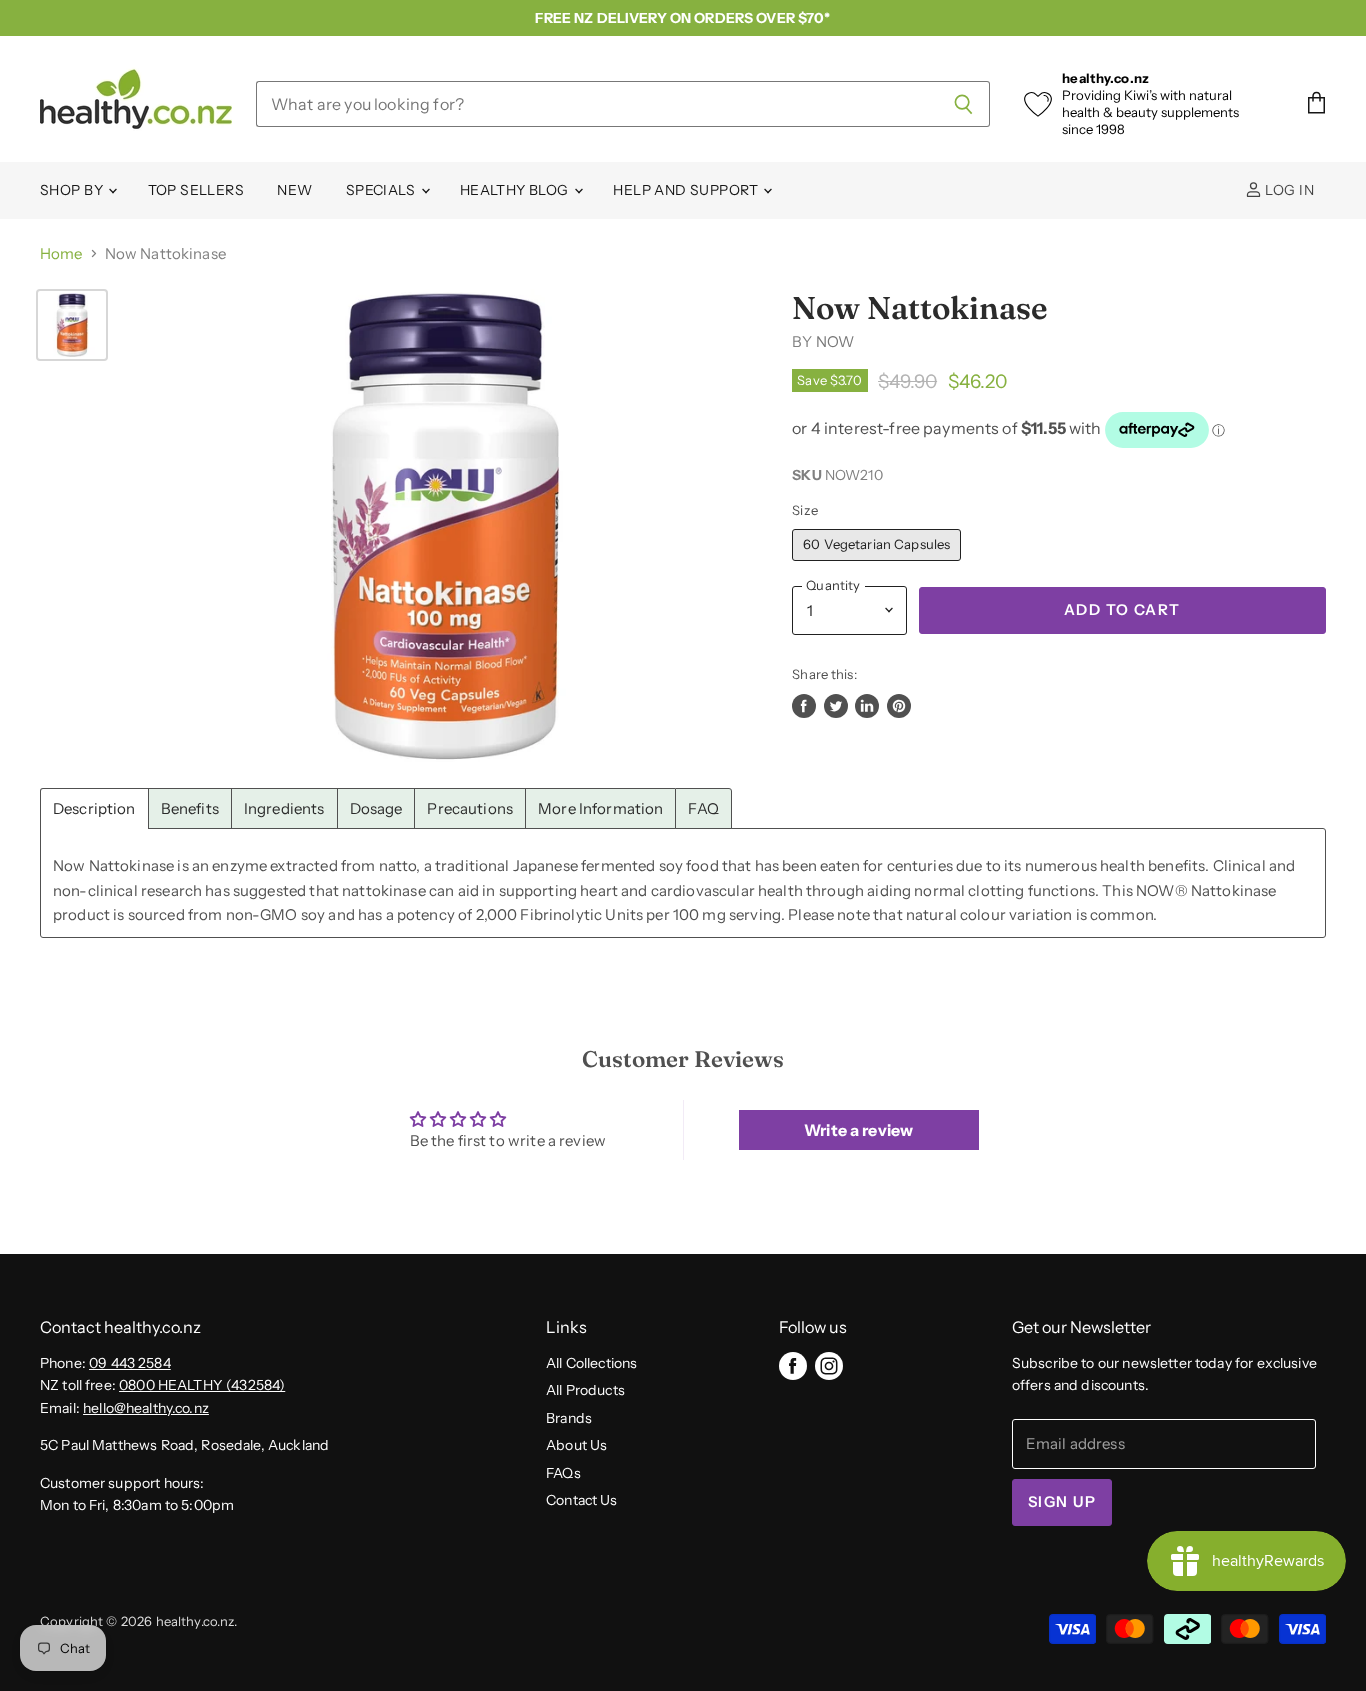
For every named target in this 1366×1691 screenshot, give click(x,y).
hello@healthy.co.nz (146, 1408)
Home (61, 253)
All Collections (591, 1363)
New (294, 190)
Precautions (470, 808)
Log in (1288, 190)
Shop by (73, 190)
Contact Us (582, 1500)
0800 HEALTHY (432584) (202, 1385)
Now (835, 341)
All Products (585, 1390)
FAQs (563, 1473)
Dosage (376, 808)
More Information (600, 808)
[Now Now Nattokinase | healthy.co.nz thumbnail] (72, 325)
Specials (382, 190)
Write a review (858, 1130)
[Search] (963, 104)
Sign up (1062, 1502)
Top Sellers (196, 190)
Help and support (687, 190)
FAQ (703, 808)
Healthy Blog (516, 190)
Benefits (190, 808)
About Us (576, 1445)
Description (94, 808)
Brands (569, 1418)
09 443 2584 (130, 1363)
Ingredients (284, 808)
